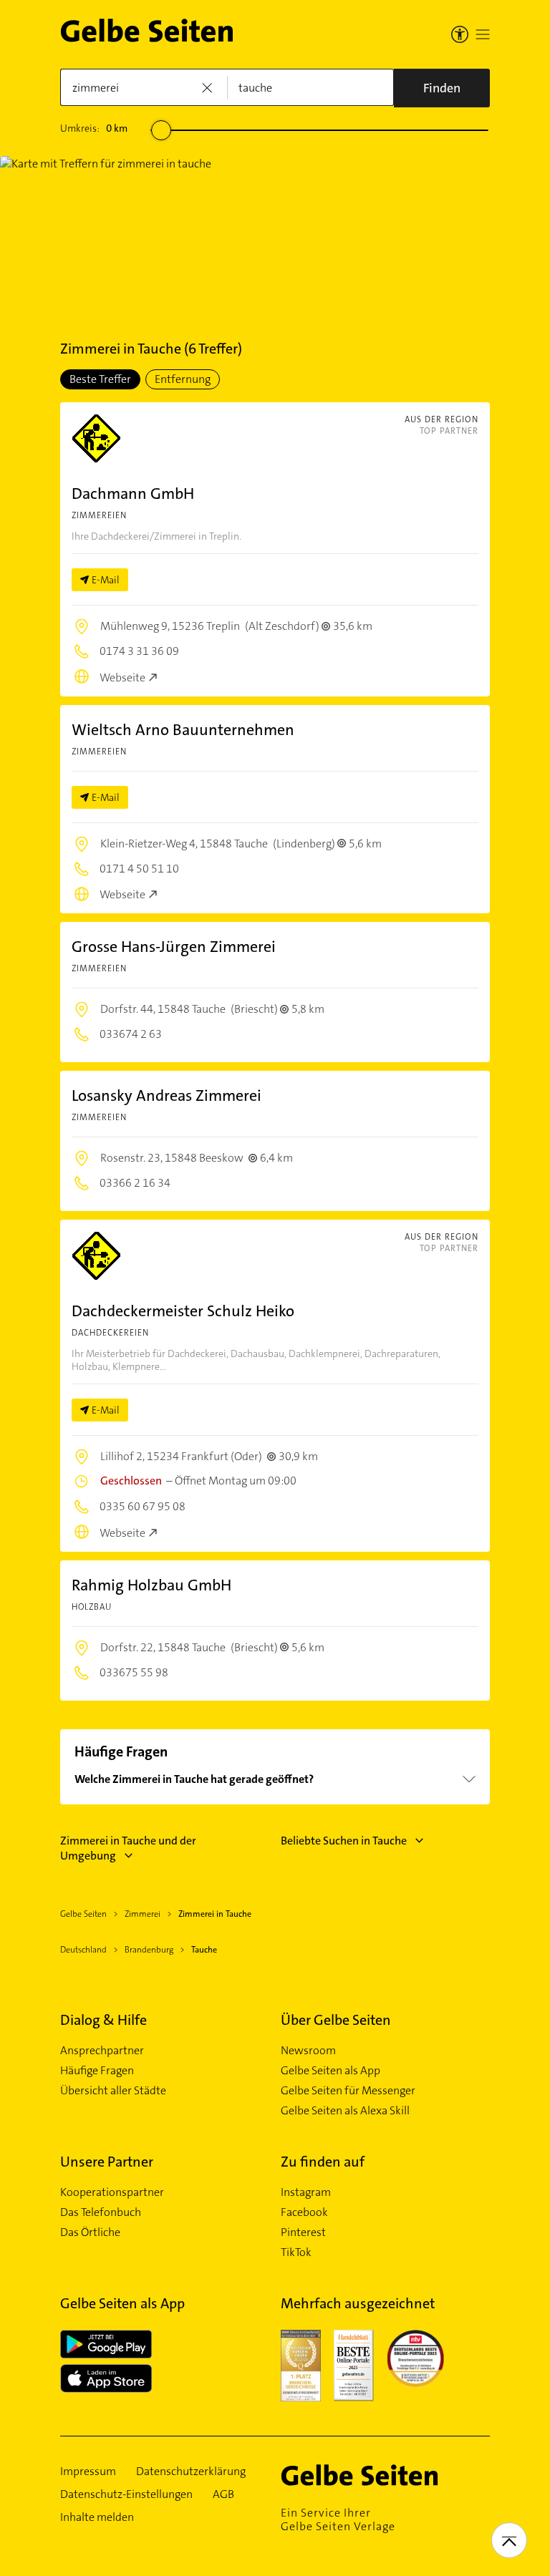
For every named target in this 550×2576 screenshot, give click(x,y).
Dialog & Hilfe (103, 2020)
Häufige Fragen (97, 2071)
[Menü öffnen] (483, 34)
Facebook (304, 2212)
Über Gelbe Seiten (336, 2020)
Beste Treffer (100, 379)
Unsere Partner (107, 2162)
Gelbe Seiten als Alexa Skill (345, 2111)
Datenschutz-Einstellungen (126, 2494)
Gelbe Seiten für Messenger (348, 2091)
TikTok (296, 2252)
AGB (223, 2494)
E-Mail (106, 580)
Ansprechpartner (102, 2051)
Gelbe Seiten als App (331, 2071)
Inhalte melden (97, 2517)
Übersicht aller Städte (113, 2091)
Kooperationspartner (112, 2192)
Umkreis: (94, 128)
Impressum (88, 2471)
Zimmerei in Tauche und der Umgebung (128, 1848)
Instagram (306, 2192)
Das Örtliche (90, 2232)
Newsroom (308, 2051)
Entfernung (183, 379)
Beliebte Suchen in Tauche (344, 1841)
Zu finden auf (323, 2162)
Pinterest (303, 2232)
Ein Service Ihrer (338, 2519)
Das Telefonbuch (101, 2212)
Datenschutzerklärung (191, 2471)
